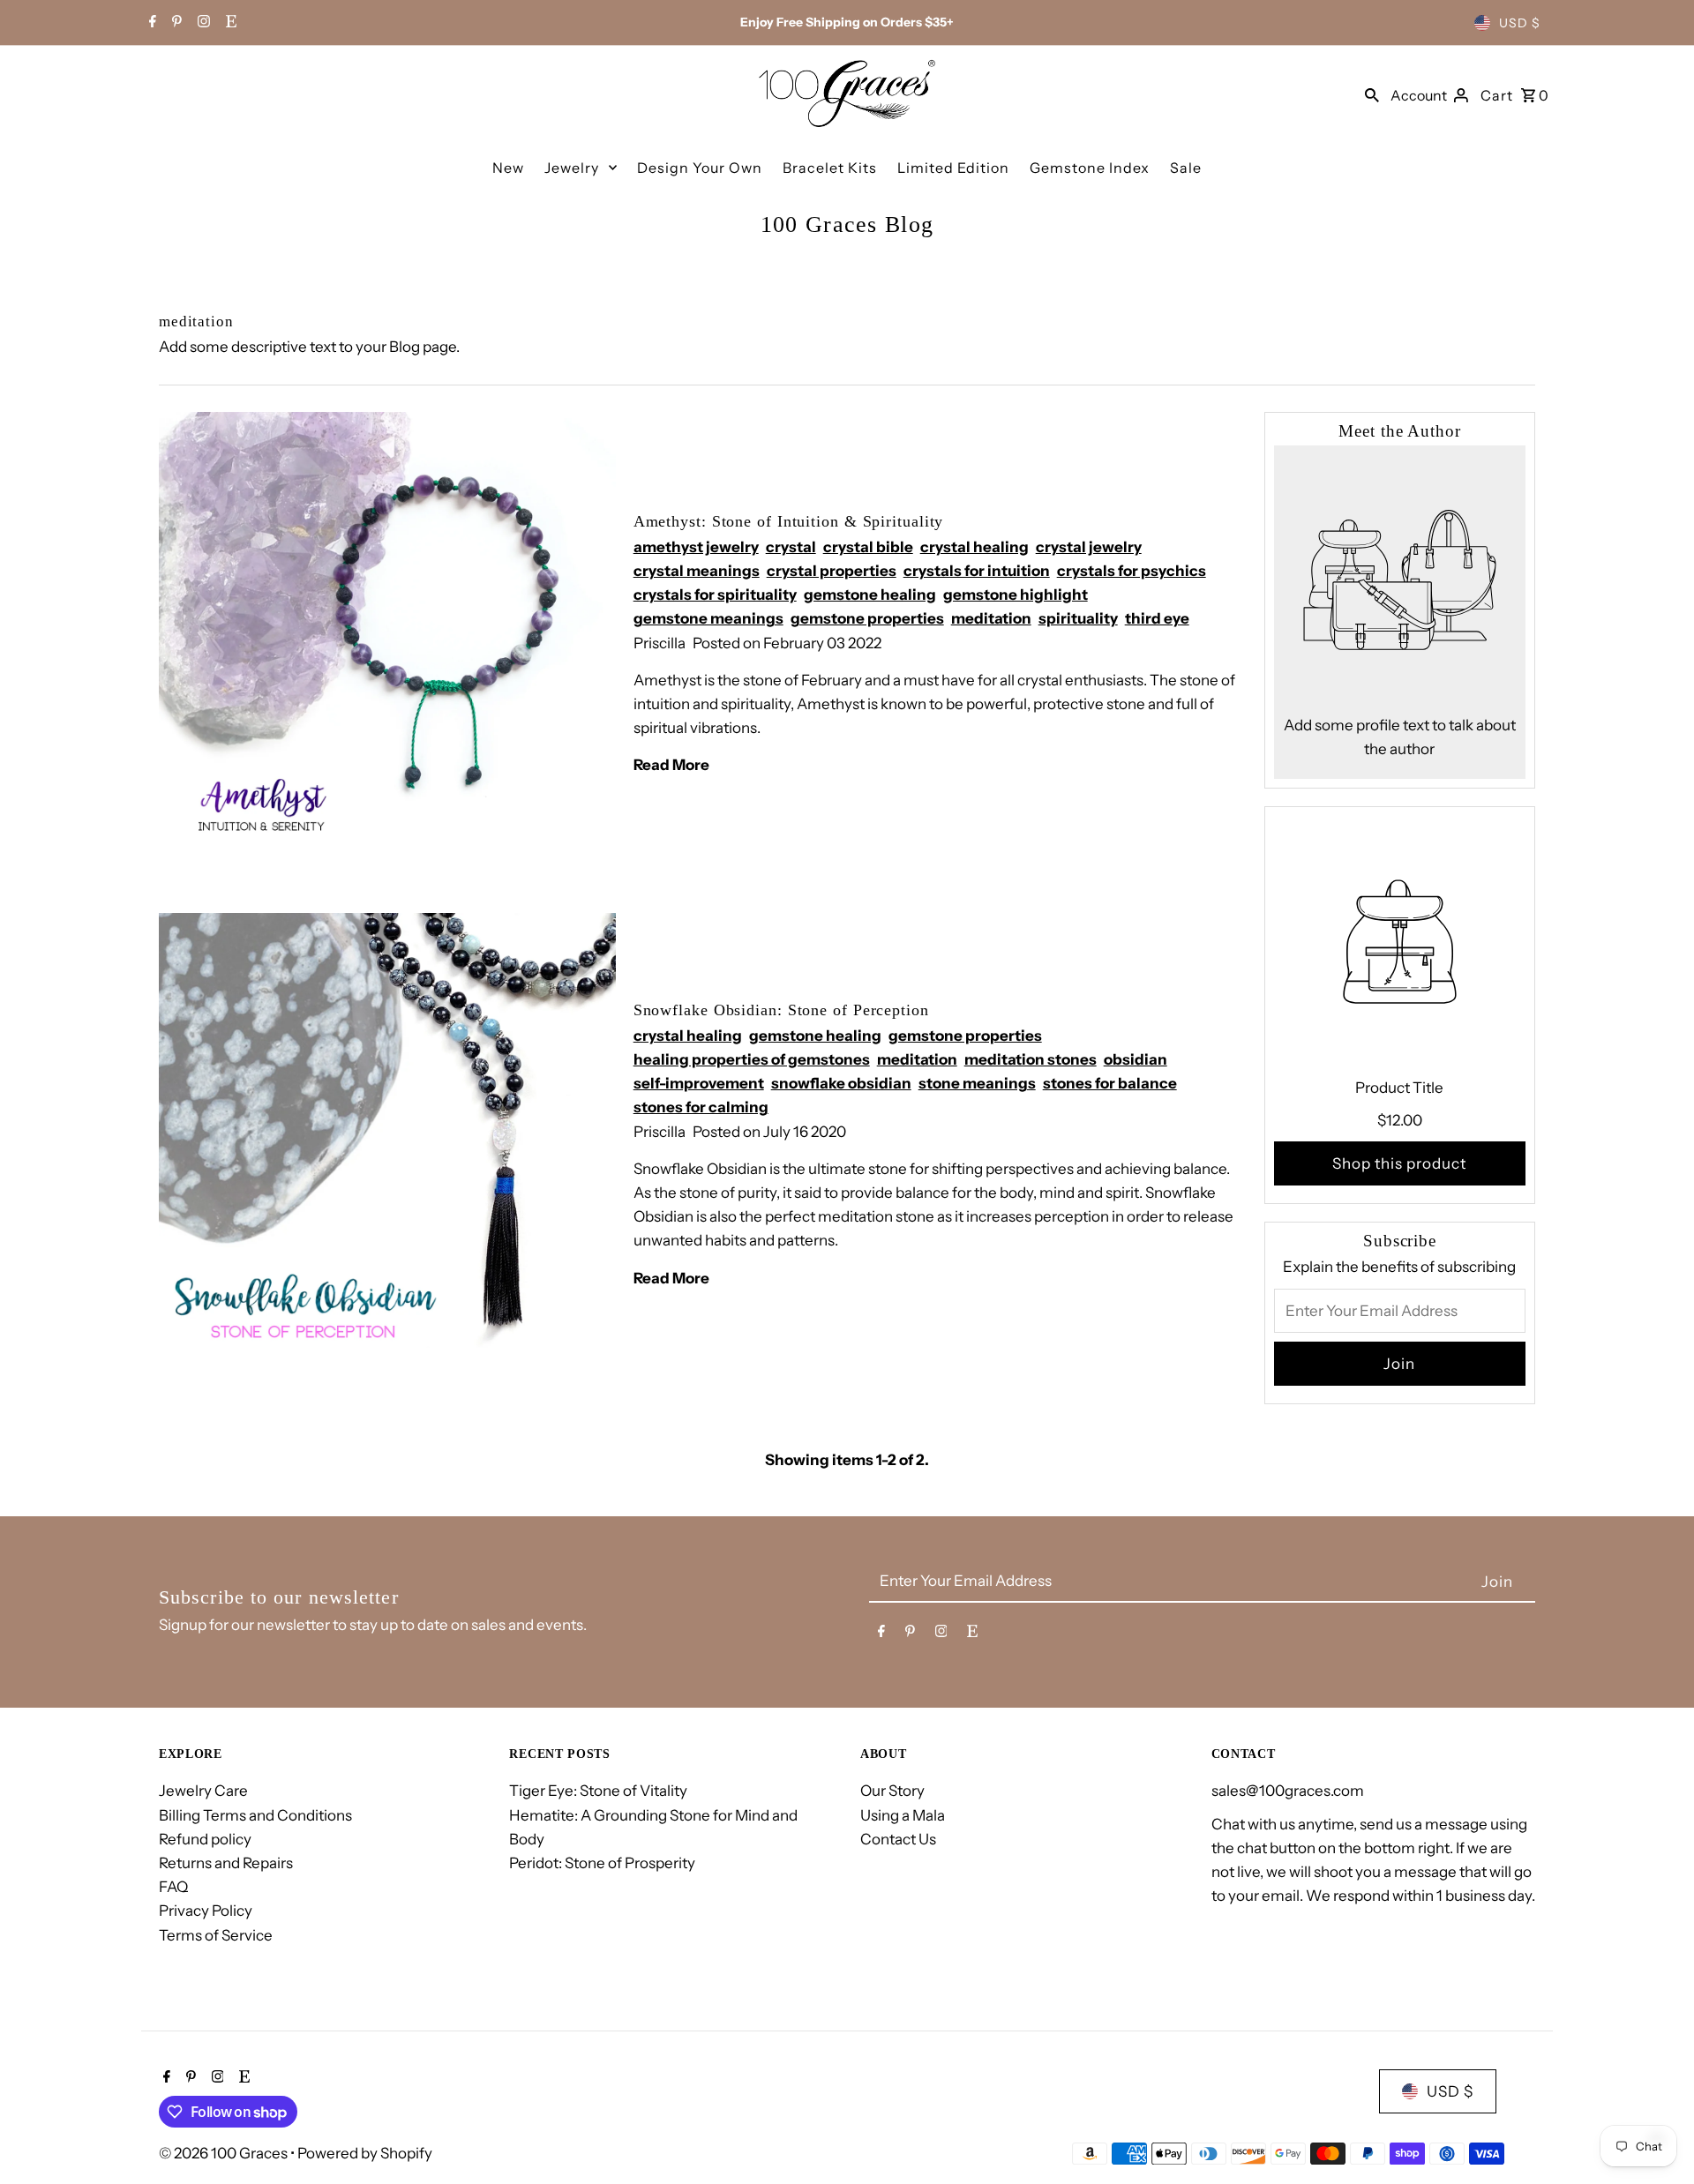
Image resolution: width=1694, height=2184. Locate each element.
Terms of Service (216, 1935)
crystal (791, 547)
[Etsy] (229, 23)
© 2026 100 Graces (225, 2153)
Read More (671, 765)
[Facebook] (150, 23)
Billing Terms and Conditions (255, 1815)
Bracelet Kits (830, 168)
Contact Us (898, 1839)
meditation (991, 618)
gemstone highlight (1016, 595)
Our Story (892, 1791)
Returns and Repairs (226, 1863)
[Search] (1372, 93)
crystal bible (868, 547)
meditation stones (1031, 1059)
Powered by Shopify (365, 2153)
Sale (1186, 168)
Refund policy (205, 1839)
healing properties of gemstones (752, 1059)
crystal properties (832, 571)
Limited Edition (953, 168)
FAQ (173, 1887)
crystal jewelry (1089, 547)
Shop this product (1399, 1163)
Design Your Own (700, 168)
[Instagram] (202, 23)
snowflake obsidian (841, 1083)
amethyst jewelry (696, 547)
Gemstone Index (1090, 168)
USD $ (1520, 23)
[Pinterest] (175, 23)
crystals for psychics (1132, 571)
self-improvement (699, 1083)
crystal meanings (697, 571)
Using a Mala (903, 1815)
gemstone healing (870, 595)
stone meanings (977, 1083)
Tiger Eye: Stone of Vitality (598, 1791)
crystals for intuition (977, 571)
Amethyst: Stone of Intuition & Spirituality (789, 521)
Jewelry (572, 168)
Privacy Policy (206, 1911)
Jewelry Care (203, 1791)
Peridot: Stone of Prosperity (602, 1863)
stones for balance (1110, 1083)
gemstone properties (867, 618)
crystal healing (974, 547)
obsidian (1136, 1059)
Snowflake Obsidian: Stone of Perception (781, 1010)
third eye (1157, 618)
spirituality (1078, 618)
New (508, 168)
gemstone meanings (708, 618)
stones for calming (701, 1107)
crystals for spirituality (715, 595)
